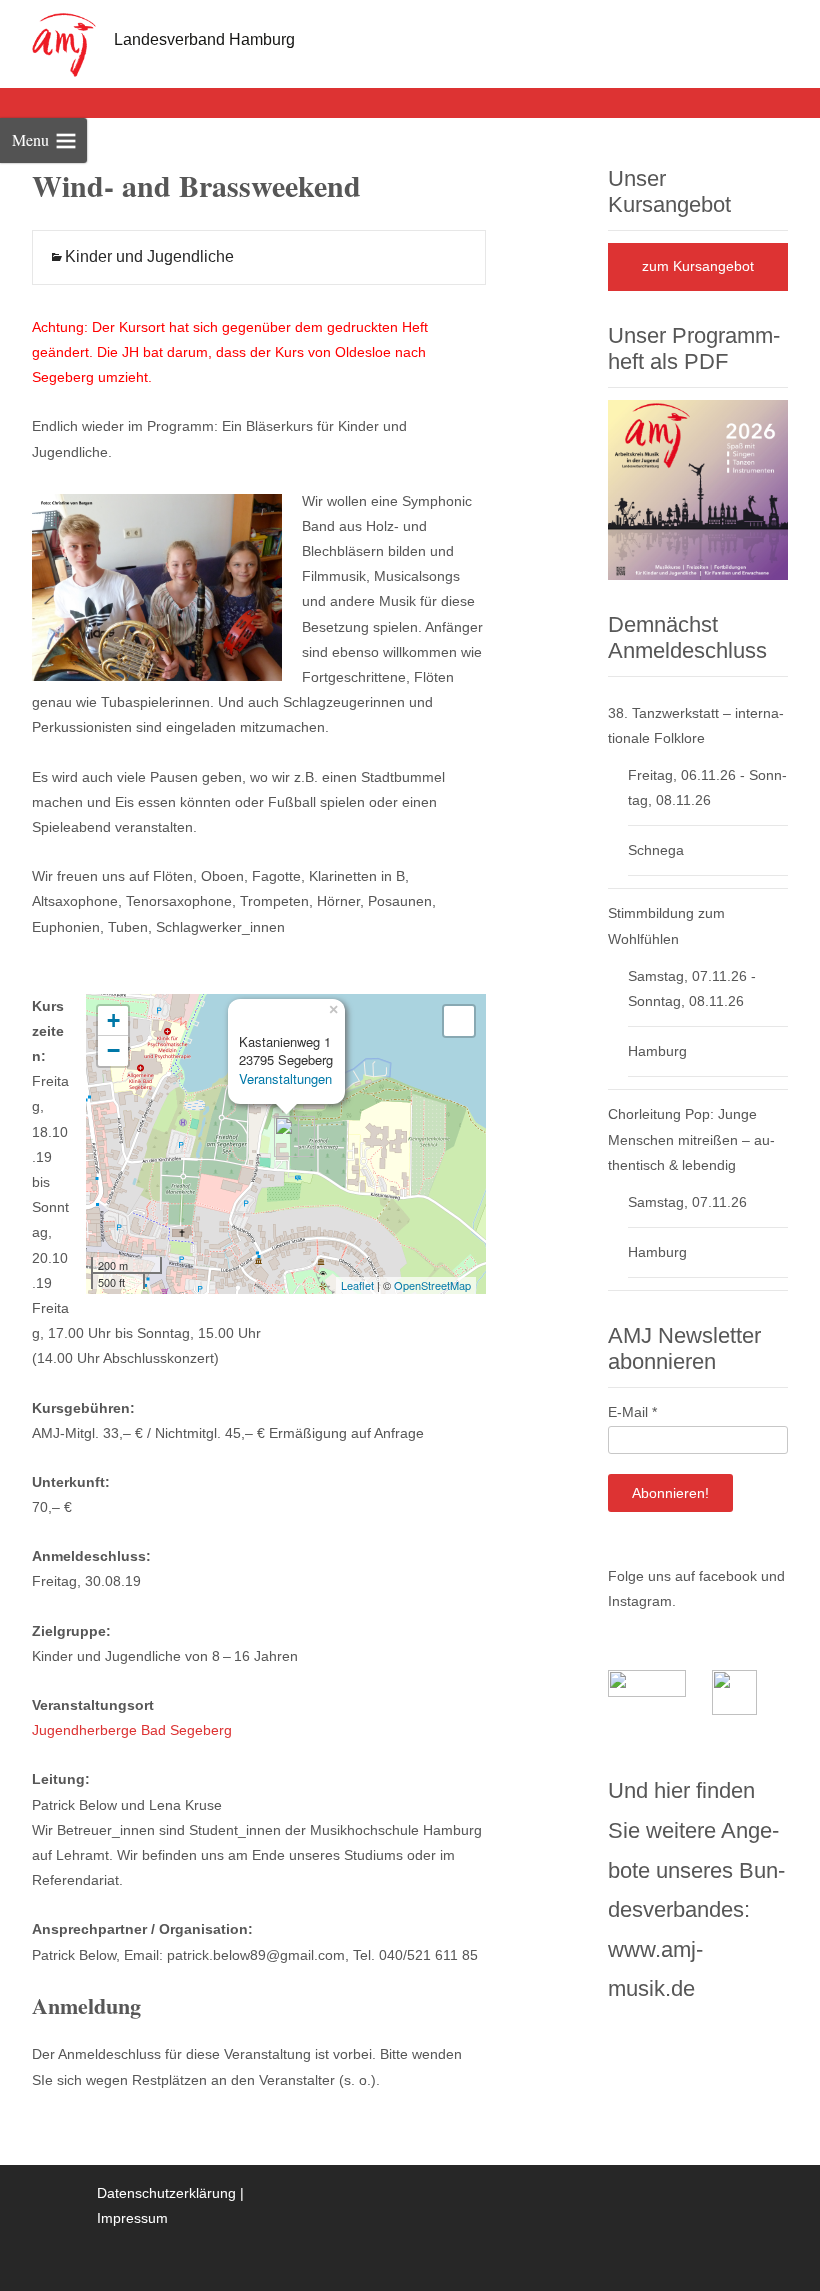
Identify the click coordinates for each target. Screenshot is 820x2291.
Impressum (132, 2218)
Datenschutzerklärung (166, 2193)
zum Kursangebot (698, 266)
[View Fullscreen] (459, 1021)
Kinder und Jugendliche (149, 256)
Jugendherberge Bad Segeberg (132, 1730)
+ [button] (113, 1020)
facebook (728, 1576)
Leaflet (357, 1285)
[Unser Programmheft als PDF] (698, 488)
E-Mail (632, 1412)
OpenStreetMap (432, 1285)
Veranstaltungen (285, 1078)
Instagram (640, 1601)
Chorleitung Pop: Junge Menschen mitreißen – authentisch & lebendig (691, 1139)
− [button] (113, 1050)
